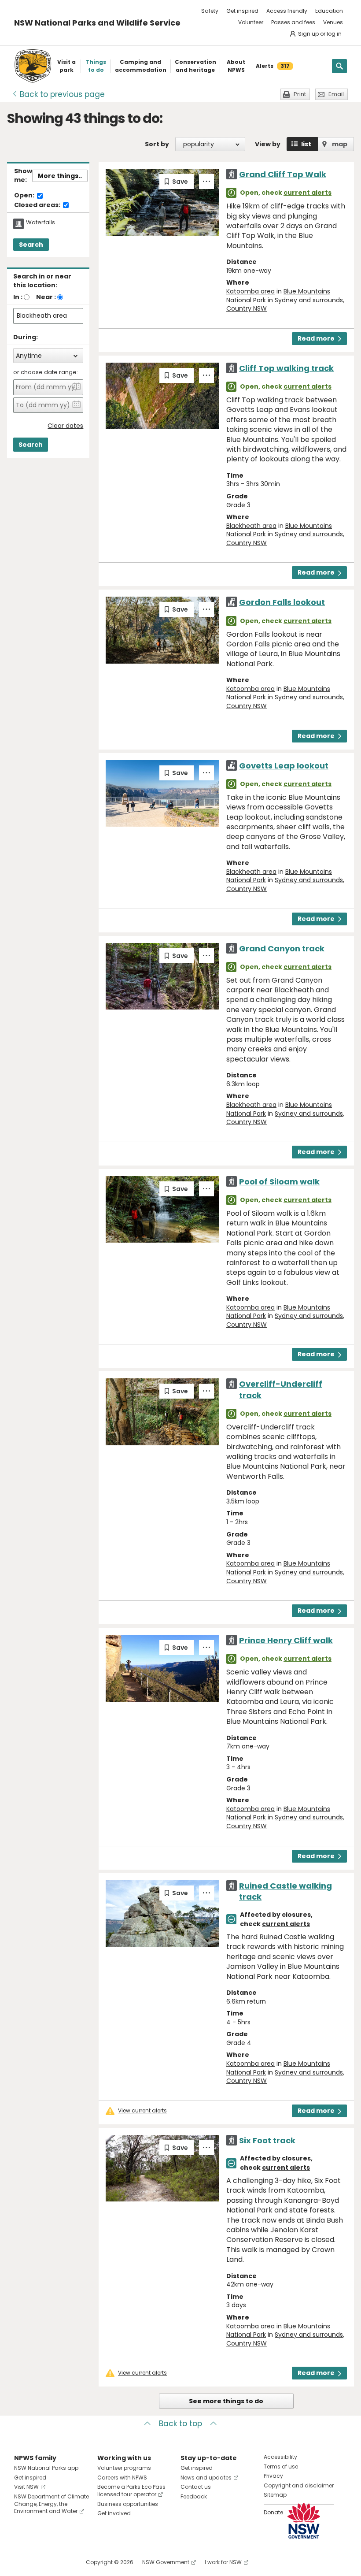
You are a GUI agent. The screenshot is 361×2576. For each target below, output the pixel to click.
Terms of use (281, 2467)
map (340, 144)
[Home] (33, 66)
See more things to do (226, 2401)
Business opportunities (128, 2504)
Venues (333, 22)
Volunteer (251, 22)
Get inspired (242, 11)
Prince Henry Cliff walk (286, 1640)
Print (300, 94)
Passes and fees (293, 22)
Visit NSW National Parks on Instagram (41, 2562)
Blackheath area (251, 526)
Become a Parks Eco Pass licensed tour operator (131, 2491)
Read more (316, 338)
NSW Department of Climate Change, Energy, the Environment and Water (52, 2504)
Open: (25, 196)
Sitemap (275, 2495)
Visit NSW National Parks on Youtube (60, 2562)
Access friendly (287, 11)
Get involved (114, 2513)
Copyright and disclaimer (299, 2485)
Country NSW (247, 308)
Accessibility (280, 2457)
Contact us (196, 2487)
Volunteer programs (124, 2468)
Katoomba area (250, 291)
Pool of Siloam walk (279, 1182)
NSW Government (166, 2562)
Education (329, 11)
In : (18, 297)
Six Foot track (267, 2140)
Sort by (157, 144)
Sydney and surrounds (309, 300)
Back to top (180, 2424)
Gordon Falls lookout (282, 602)
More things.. (60, 176)
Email (336, 94)
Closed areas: (38, 205)
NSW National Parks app (46, 2468)
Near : (46, 297)
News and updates (206, 2478)
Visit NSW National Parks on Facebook (22, 2562)
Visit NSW (26, 2487)
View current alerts (142, 2111)
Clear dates (65, 426)
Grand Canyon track (282, 948)
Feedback (194, 2496)
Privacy (273, 2476)
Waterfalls (41, 223)
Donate (273, 2512)
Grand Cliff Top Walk (283, 174)
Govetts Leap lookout (284, 766)
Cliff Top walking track (286, 368)
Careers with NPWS (122, 2478)
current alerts (308, 193)
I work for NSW (223, 2562)
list (306, 144)
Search (31, 245)
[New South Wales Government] (304, 2521)
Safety (210, 11)
